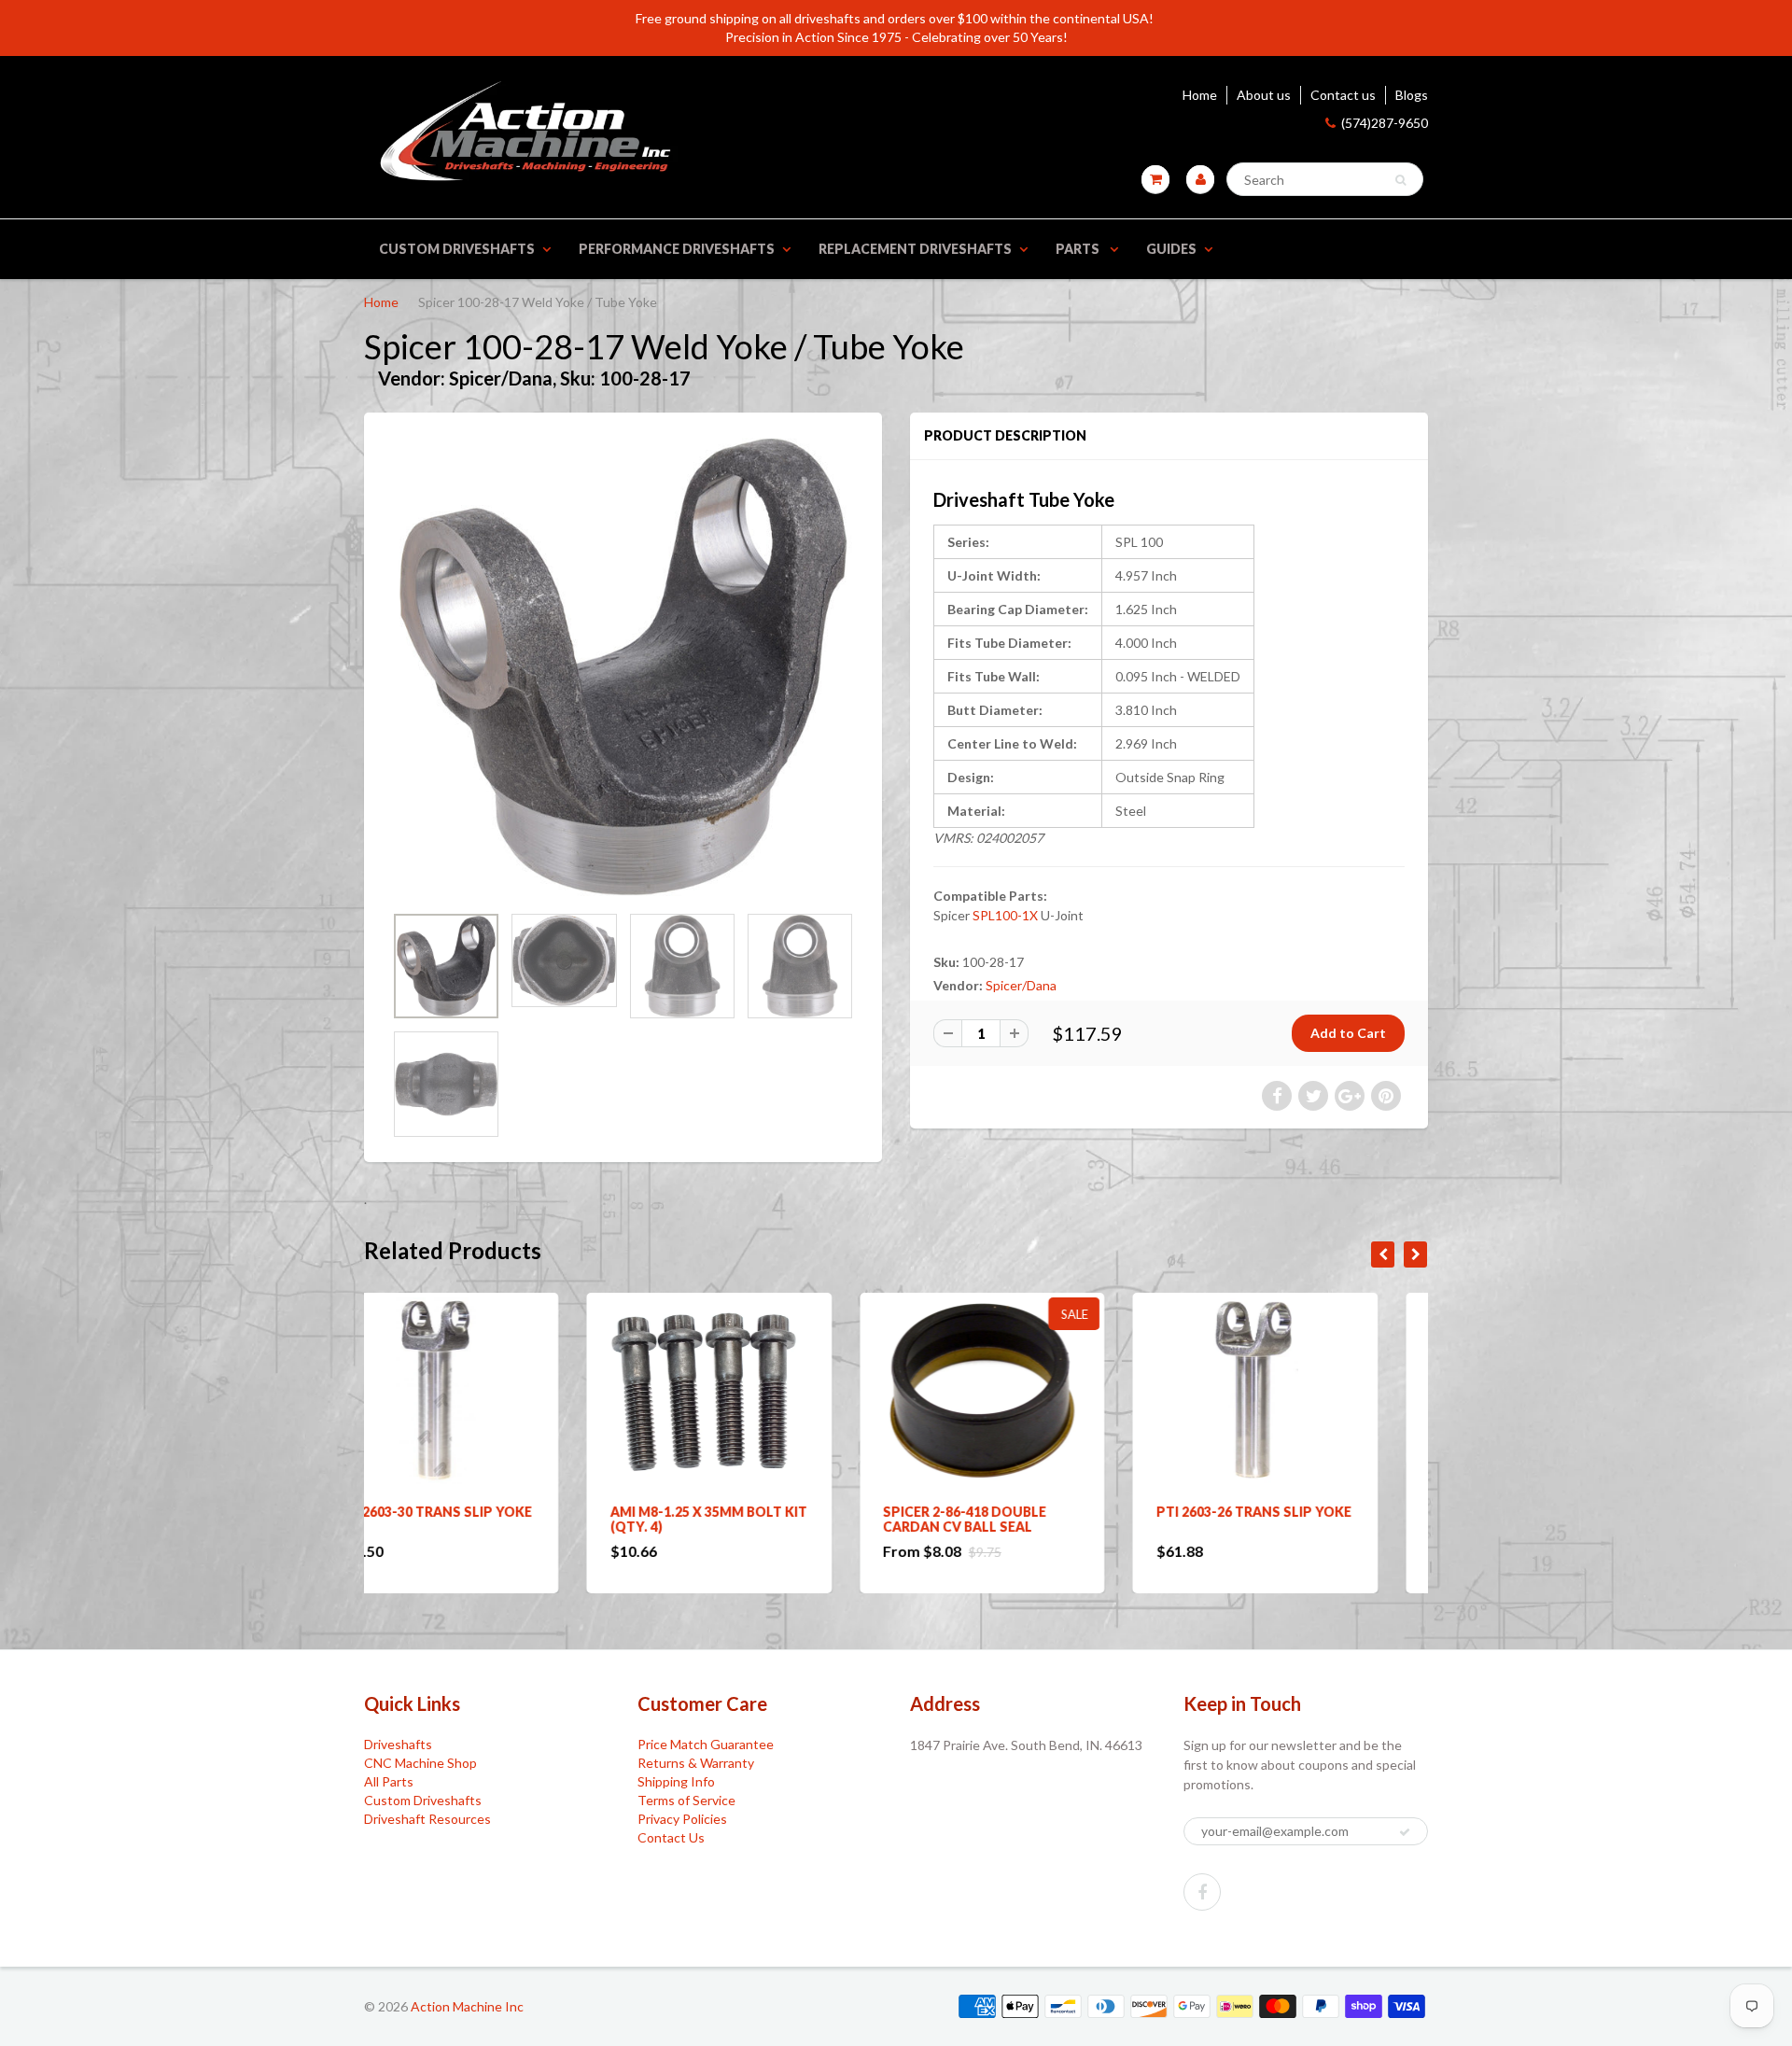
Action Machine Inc (467, 2006)
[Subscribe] (1405, 1832)
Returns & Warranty (696, 1763)
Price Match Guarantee (706, 1744)
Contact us (1343, 95)
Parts (1079, 249)
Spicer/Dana (1021, 985)
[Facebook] (1202, 1892)
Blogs (1412, 95)
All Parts (389, 1781)
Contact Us (671, 1837)
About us (1264, 95)
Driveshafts (398, 1744)
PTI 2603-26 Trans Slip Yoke (1031, 1512)
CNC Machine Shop (420, 1763)
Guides (1171, 249)
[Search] (1400, 180)
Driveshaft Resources (427, 1819)
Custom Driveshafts (457, 249)
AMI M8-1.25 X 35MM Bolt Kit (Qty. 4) (486, 1519)
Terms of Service (686, 1800)
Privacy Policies (682, 1819)
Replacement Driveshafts (915, 249)
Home (1200, 95)
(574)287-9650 (1385, 123)
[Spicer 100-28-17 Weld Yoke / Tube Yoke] (623, 667)
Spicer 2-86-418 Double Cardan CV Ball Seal (742, 1519)
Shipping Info (676, 1781)
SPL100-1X (1005, 915)
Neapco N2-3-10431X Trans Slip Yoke (1302, 1519)
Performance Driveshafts (677, 249)
